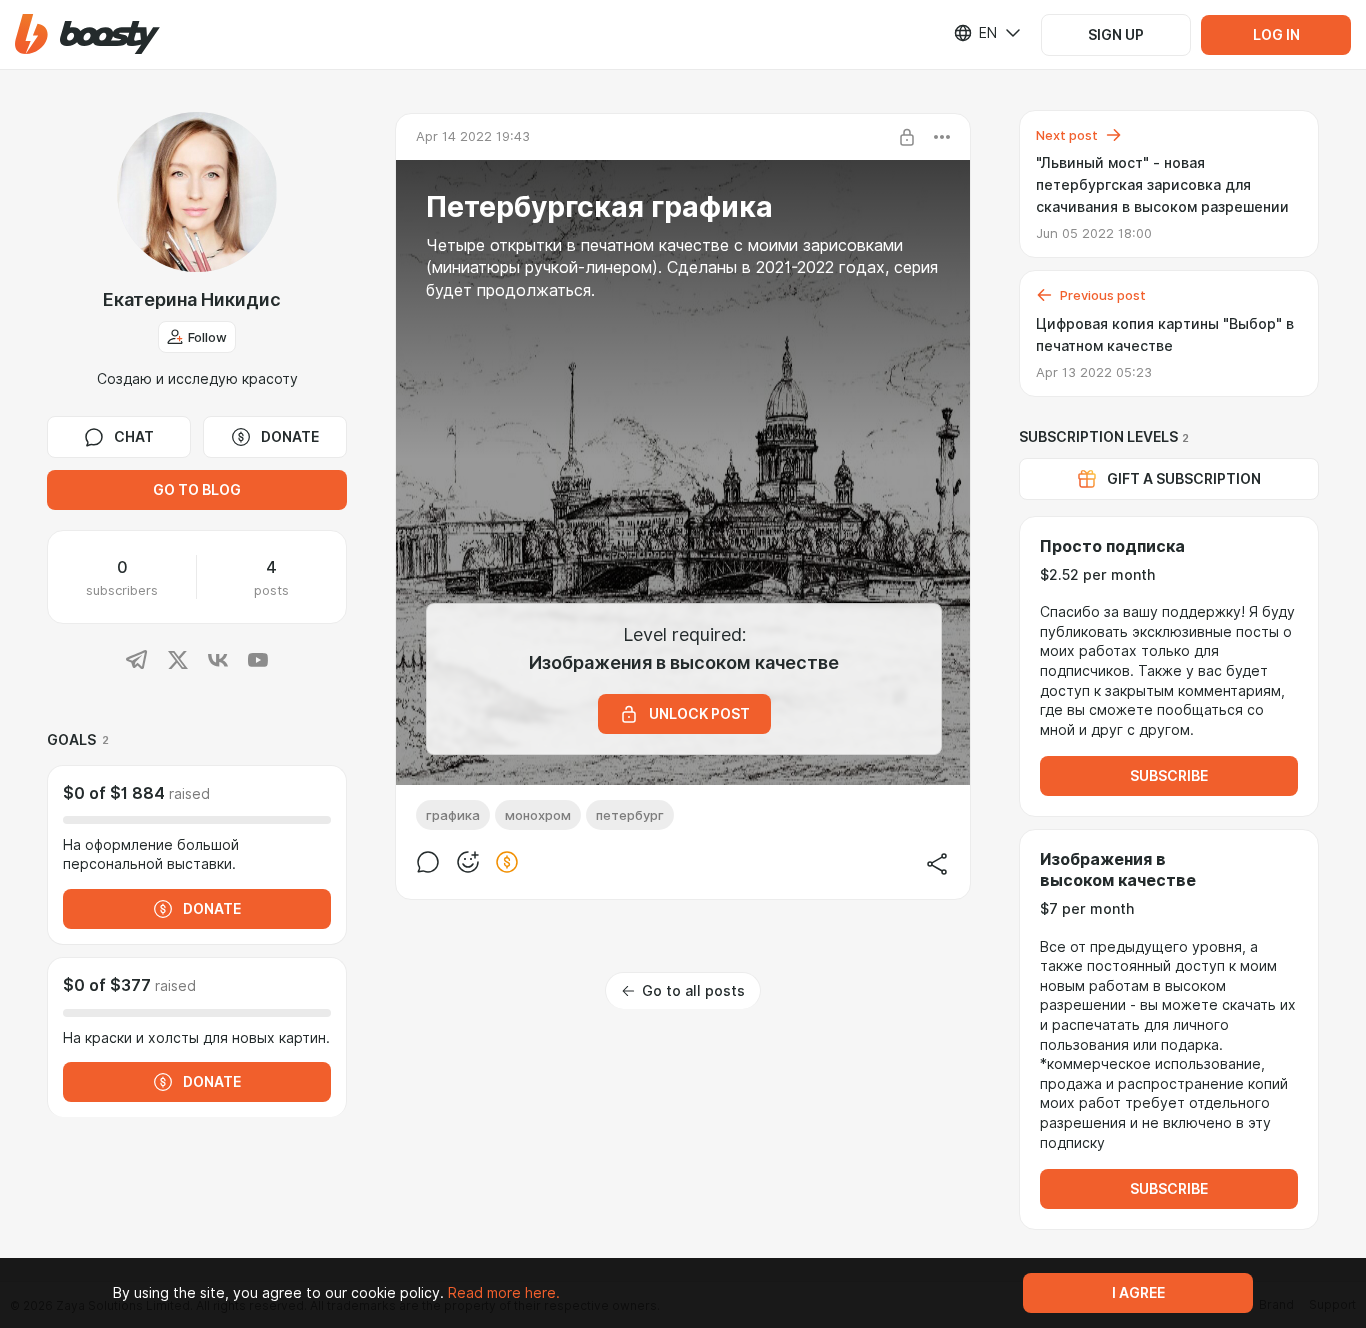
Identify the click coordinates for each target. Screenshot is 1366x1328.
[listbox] (975, 33)
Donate (290, 437)
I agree (1138, 1293)
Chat (134, 437)
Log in (1276, 35)
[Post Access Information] (907, 137)
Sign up (1116, 35)
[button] (87, 34)
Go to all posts (693, 991)
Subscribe (1169, 776)
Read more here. (504, 1293)
